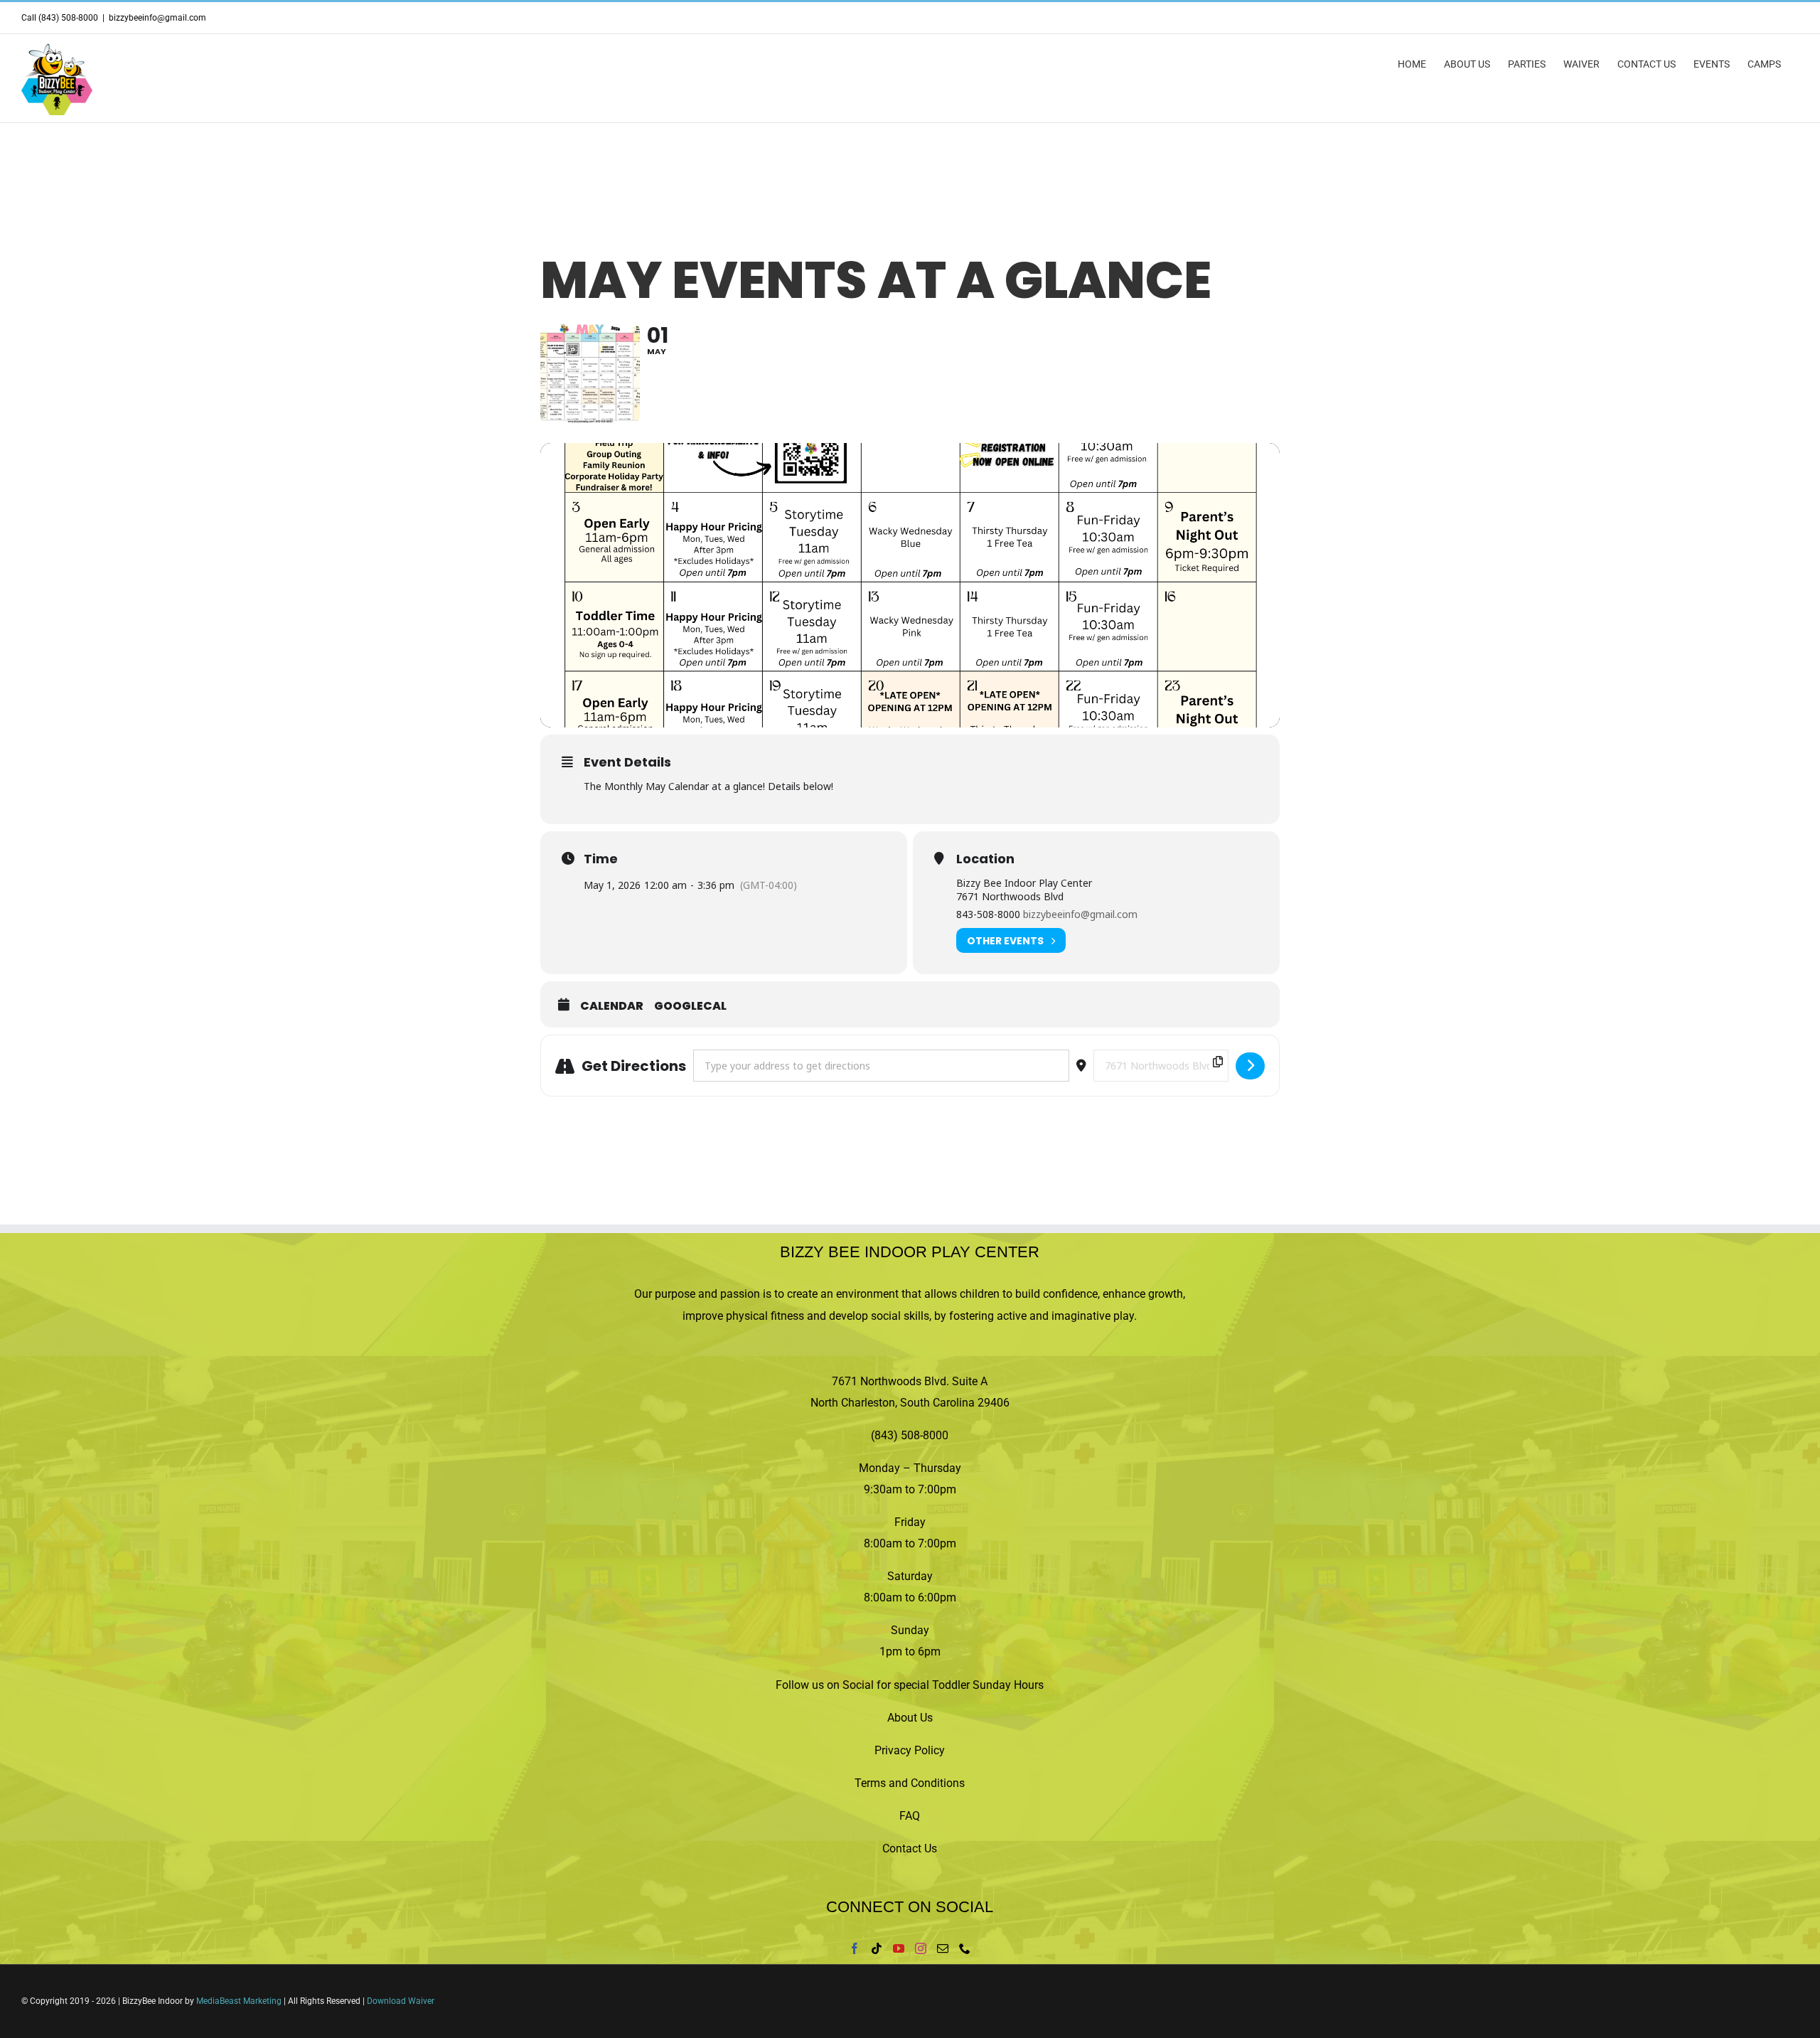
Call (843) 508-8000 (60, 18)
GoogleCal (690, 1006)
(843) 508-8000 (910, 1435)
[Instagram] (921, 1948)
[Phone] (965, 1948)
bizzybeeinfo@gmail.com (157, 18)
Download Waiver (401, 2001)
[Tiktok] (877, 1948)
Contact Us (910, 1848)
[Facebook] (855, 1948)
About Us (910, 1718)
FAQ (910, 1816)
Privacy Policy (910, 1750)
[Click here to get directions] (1250, 1066)
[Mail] (943, 1948)
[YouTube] (899, 1948)
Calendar (612, 1006)
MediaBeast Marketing (239, 2001)
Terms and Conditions (910, 1783)
